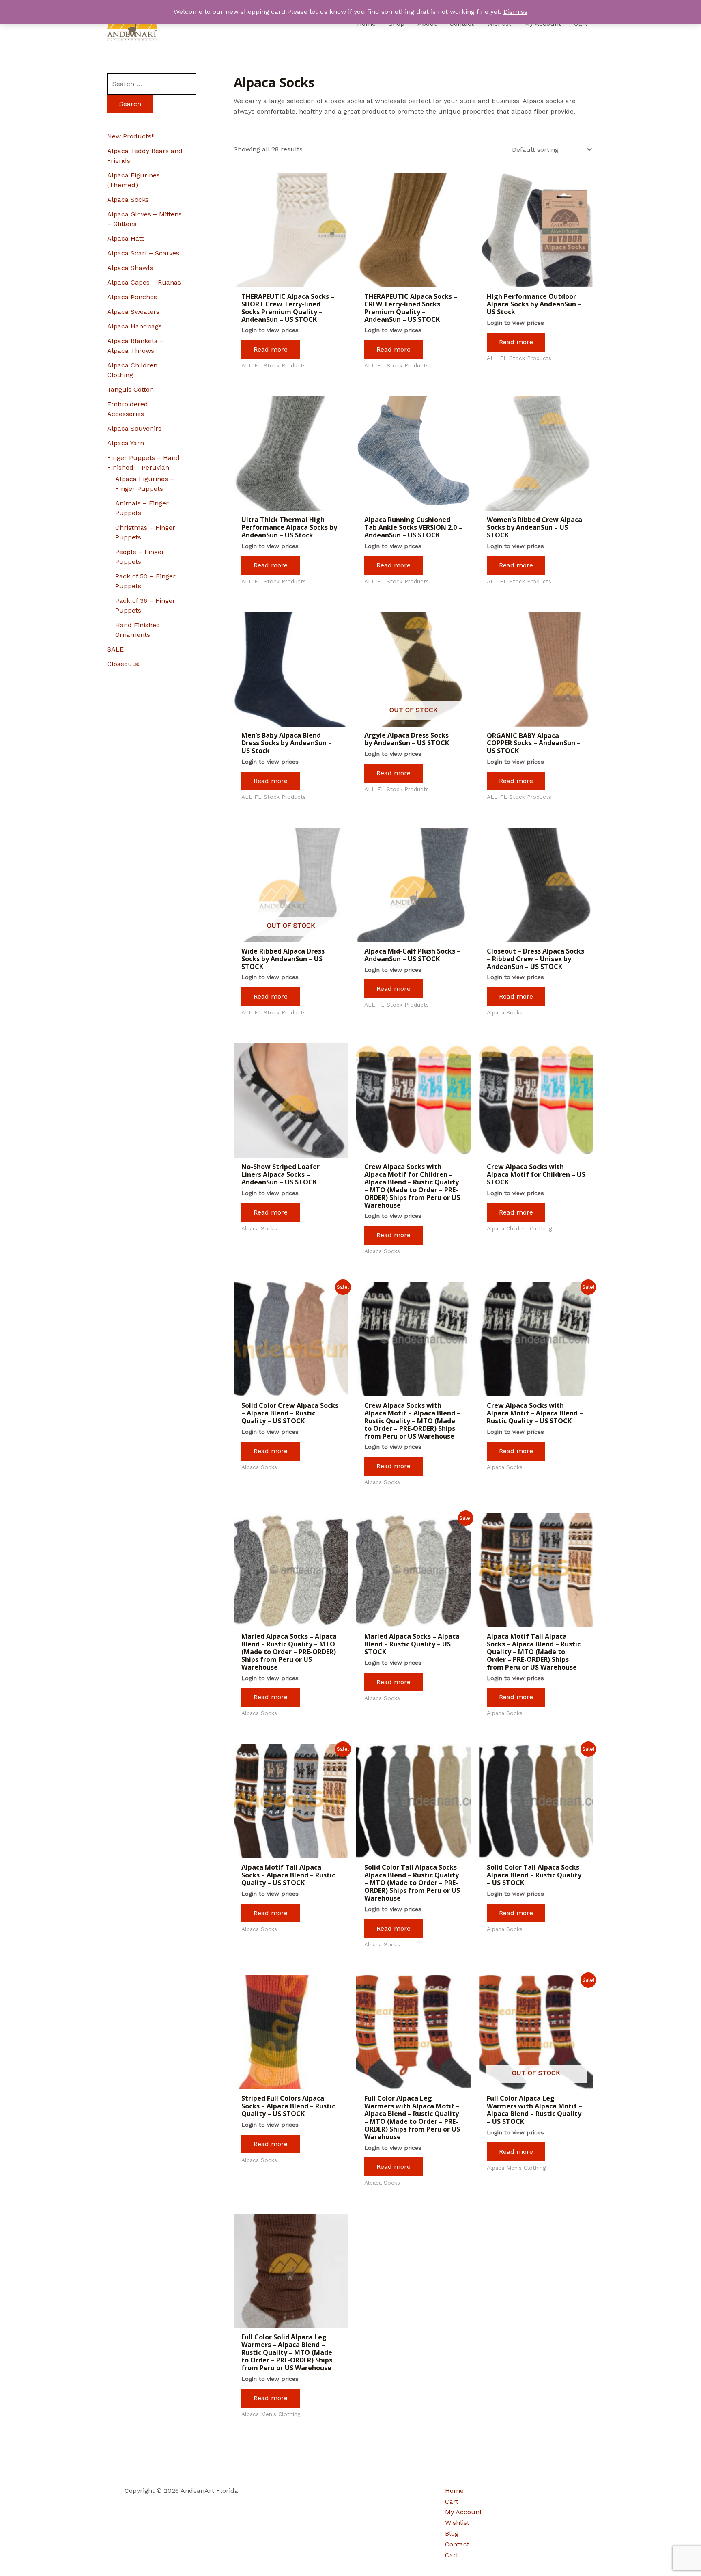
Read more (271, 349)
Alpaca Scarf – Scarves (143, 253)
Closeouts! (123, 664)
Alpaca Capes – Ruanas (144, 282)
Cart (452, 2502)
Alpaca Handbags (134, 326)
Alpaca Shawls (130, 268)
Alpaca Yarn (126, 443)
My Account (463, 2512)
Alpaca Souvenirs (134, 428)
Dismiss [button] (515, 12)
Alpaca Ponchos (132, 297)
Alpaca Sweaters (133, 312)
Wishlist (457, 2523)
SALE (115, 649)
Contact (457, 2544)
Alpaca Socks (128, 200)
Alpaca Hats (126, 238)
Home (454, 2491)
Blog (452, 2534)
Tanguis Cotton (130, 389)
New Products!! (131, 136)
